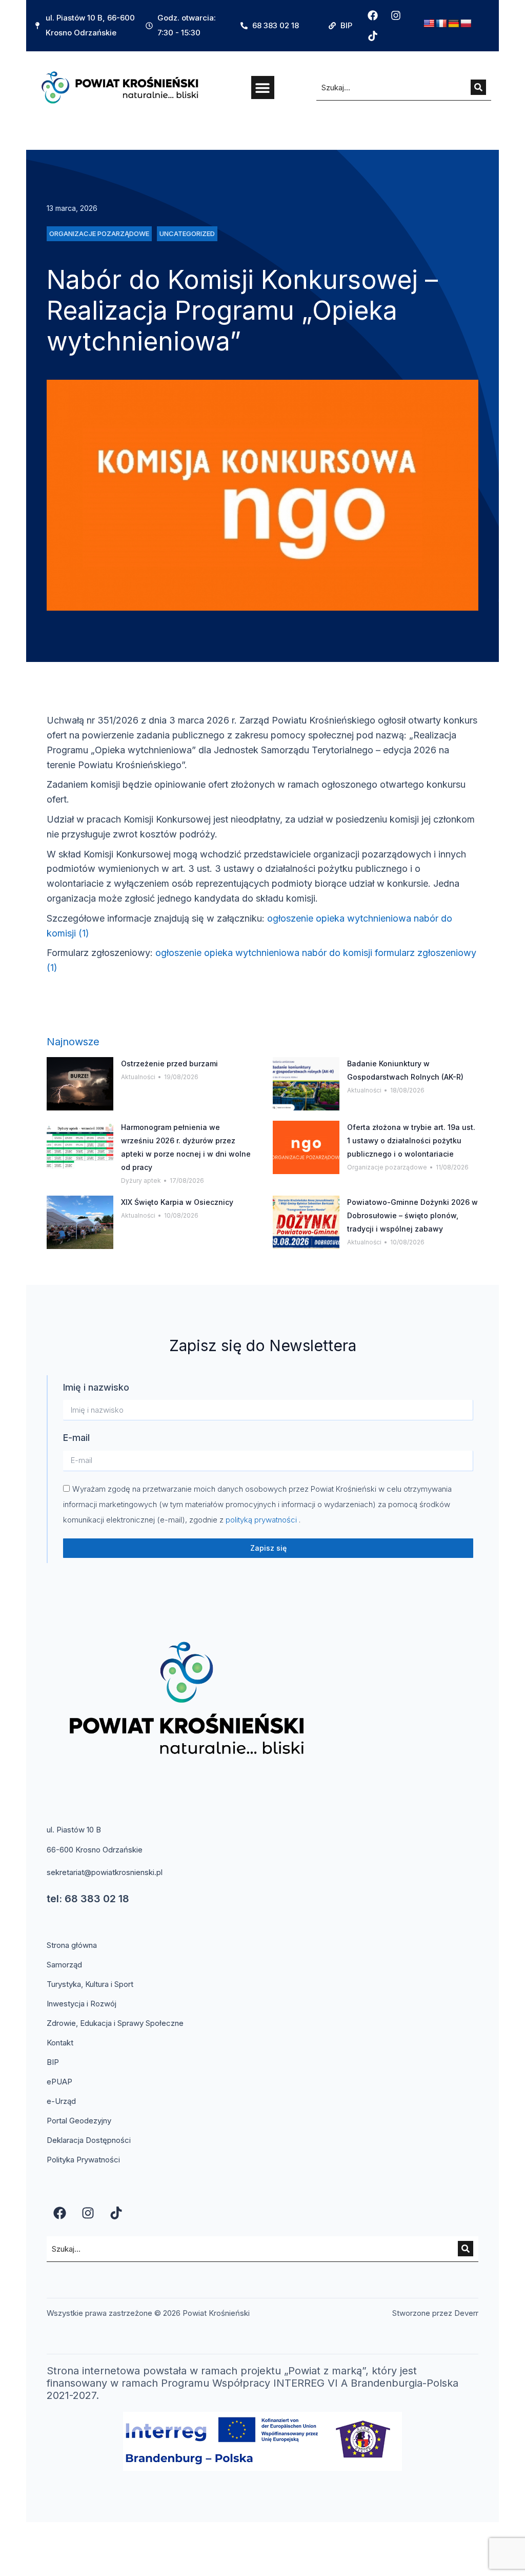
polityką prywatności (262, 1520)
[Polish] (466, 24)
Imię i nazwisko (96, 1387)
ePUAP (59, 2082)
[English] (429, 24)
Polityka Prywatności (83, 2160)
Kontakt (60, 2043)
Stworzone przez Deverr (435, 2313)
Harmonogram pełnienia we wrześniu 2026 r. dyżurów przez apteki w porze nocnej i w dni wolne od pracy (186, 1147)
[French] (441, 24)
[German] (454, 24)
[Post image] (80, 1084)
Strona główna (72, 1945)
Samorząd (64, 1965)
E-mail (76, 1438)
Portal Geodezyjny (79, 2121)
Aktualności (138, 1077)
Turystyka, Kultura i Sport (90, 1984)
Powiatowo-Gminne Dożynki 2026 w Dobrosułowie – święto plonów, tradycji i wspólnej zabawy (412, 1215)
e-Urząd (61, 2101)
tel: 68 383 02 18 (88, 1899)
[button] (263, 87)
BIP (53, 2062)
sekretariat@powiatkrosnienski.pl (105, 1872)
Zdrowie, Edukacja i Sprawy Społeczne (115, 2023)
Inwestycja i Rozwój (82, 2004)
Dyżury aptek (141, 1180)
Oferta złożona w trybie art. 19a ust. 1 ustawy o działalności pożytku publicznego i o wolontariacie (411, 1140)
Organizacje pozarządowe (387, 1167)
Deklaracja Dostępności (89, 2140)
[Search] (478, 87)
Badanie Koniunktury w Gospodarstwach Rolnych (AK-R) (405, 1070)
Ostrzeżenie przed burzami (169, 1063)
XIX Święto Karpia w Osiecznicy (177, 1202)
